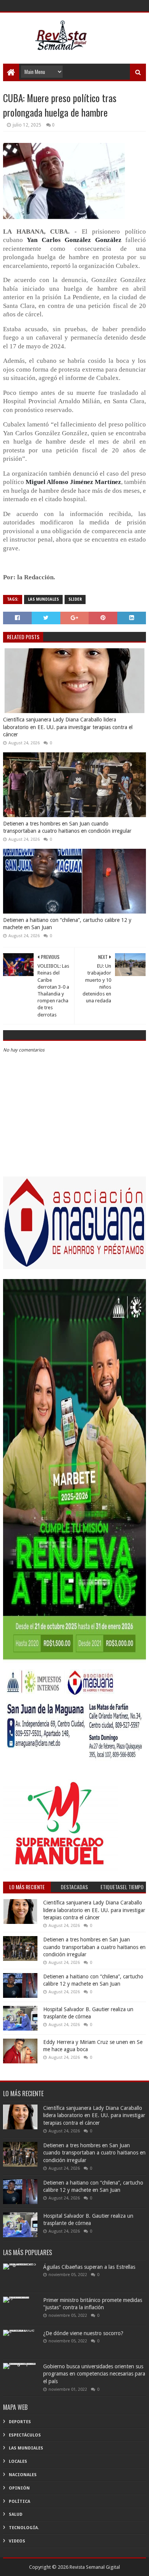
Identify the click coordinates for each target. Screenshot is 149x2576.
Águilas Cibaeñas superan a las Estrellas (89, 2267)
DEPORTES (20, 2422)
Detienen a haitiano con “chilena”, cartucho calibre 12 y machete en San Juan (67, 924)
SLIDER (75, 599)
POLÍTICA (19, 2501)
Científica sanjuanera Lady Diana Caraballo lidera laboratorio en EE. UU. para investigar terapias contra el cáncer (68, 727)
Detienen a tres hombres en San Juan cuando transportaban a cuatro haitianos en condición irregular (67, 827)
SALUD (16, 2514)
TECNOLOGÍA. (24, 2528)
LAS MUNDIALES (43, 599)
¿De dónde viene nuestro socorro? (83, 2333)
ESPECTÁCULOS (25, 2435)
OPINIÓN (19, 2488)
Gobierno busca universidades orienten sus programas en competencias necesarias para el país (94, 2374)
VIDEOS (17, 2541)
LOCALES (18, 2461)
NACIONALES (23, 2475)
